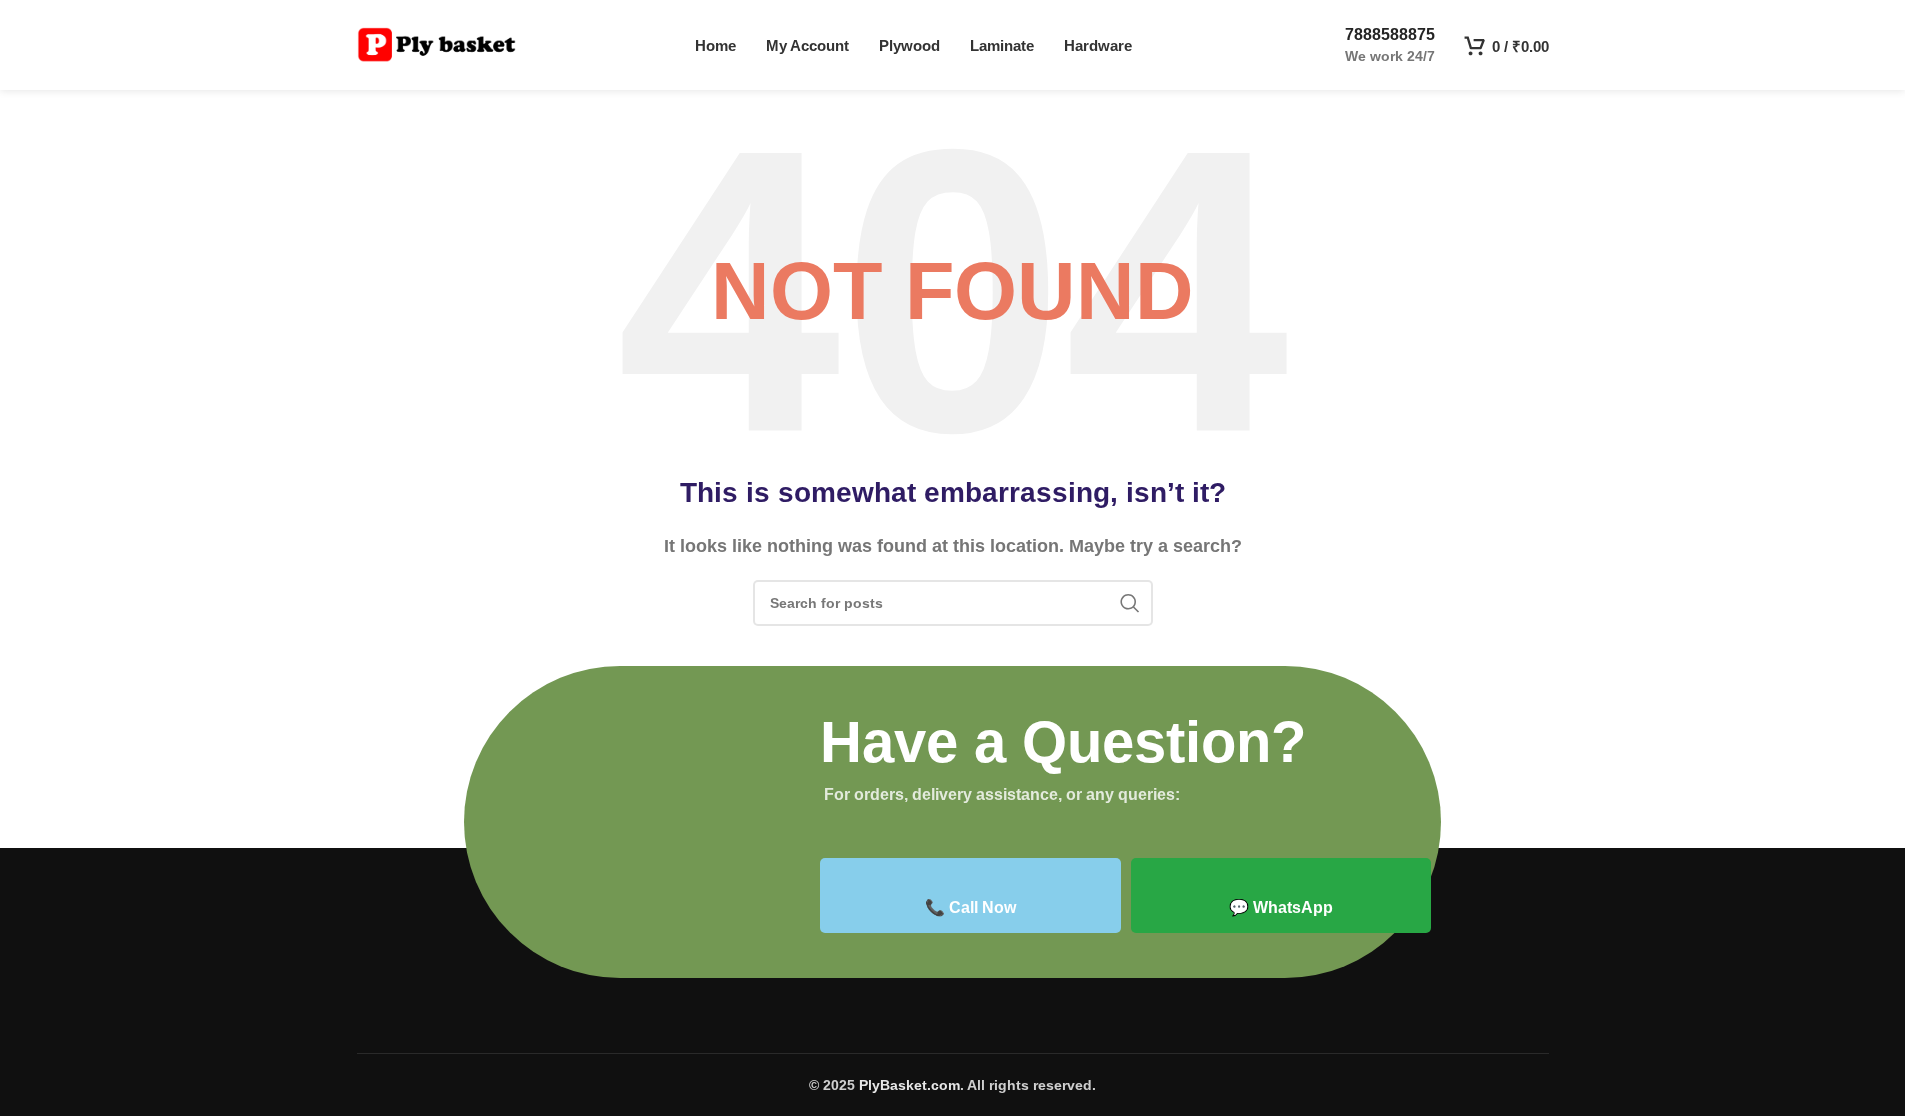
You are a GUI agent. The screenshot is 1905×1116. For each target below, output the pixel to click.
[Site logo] (437, 43)
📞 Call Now (970, 907)
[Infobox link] (1373, 45)
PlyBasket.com (909, 1085)
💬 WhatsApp (1281, 907)
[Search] (1130, 603)
